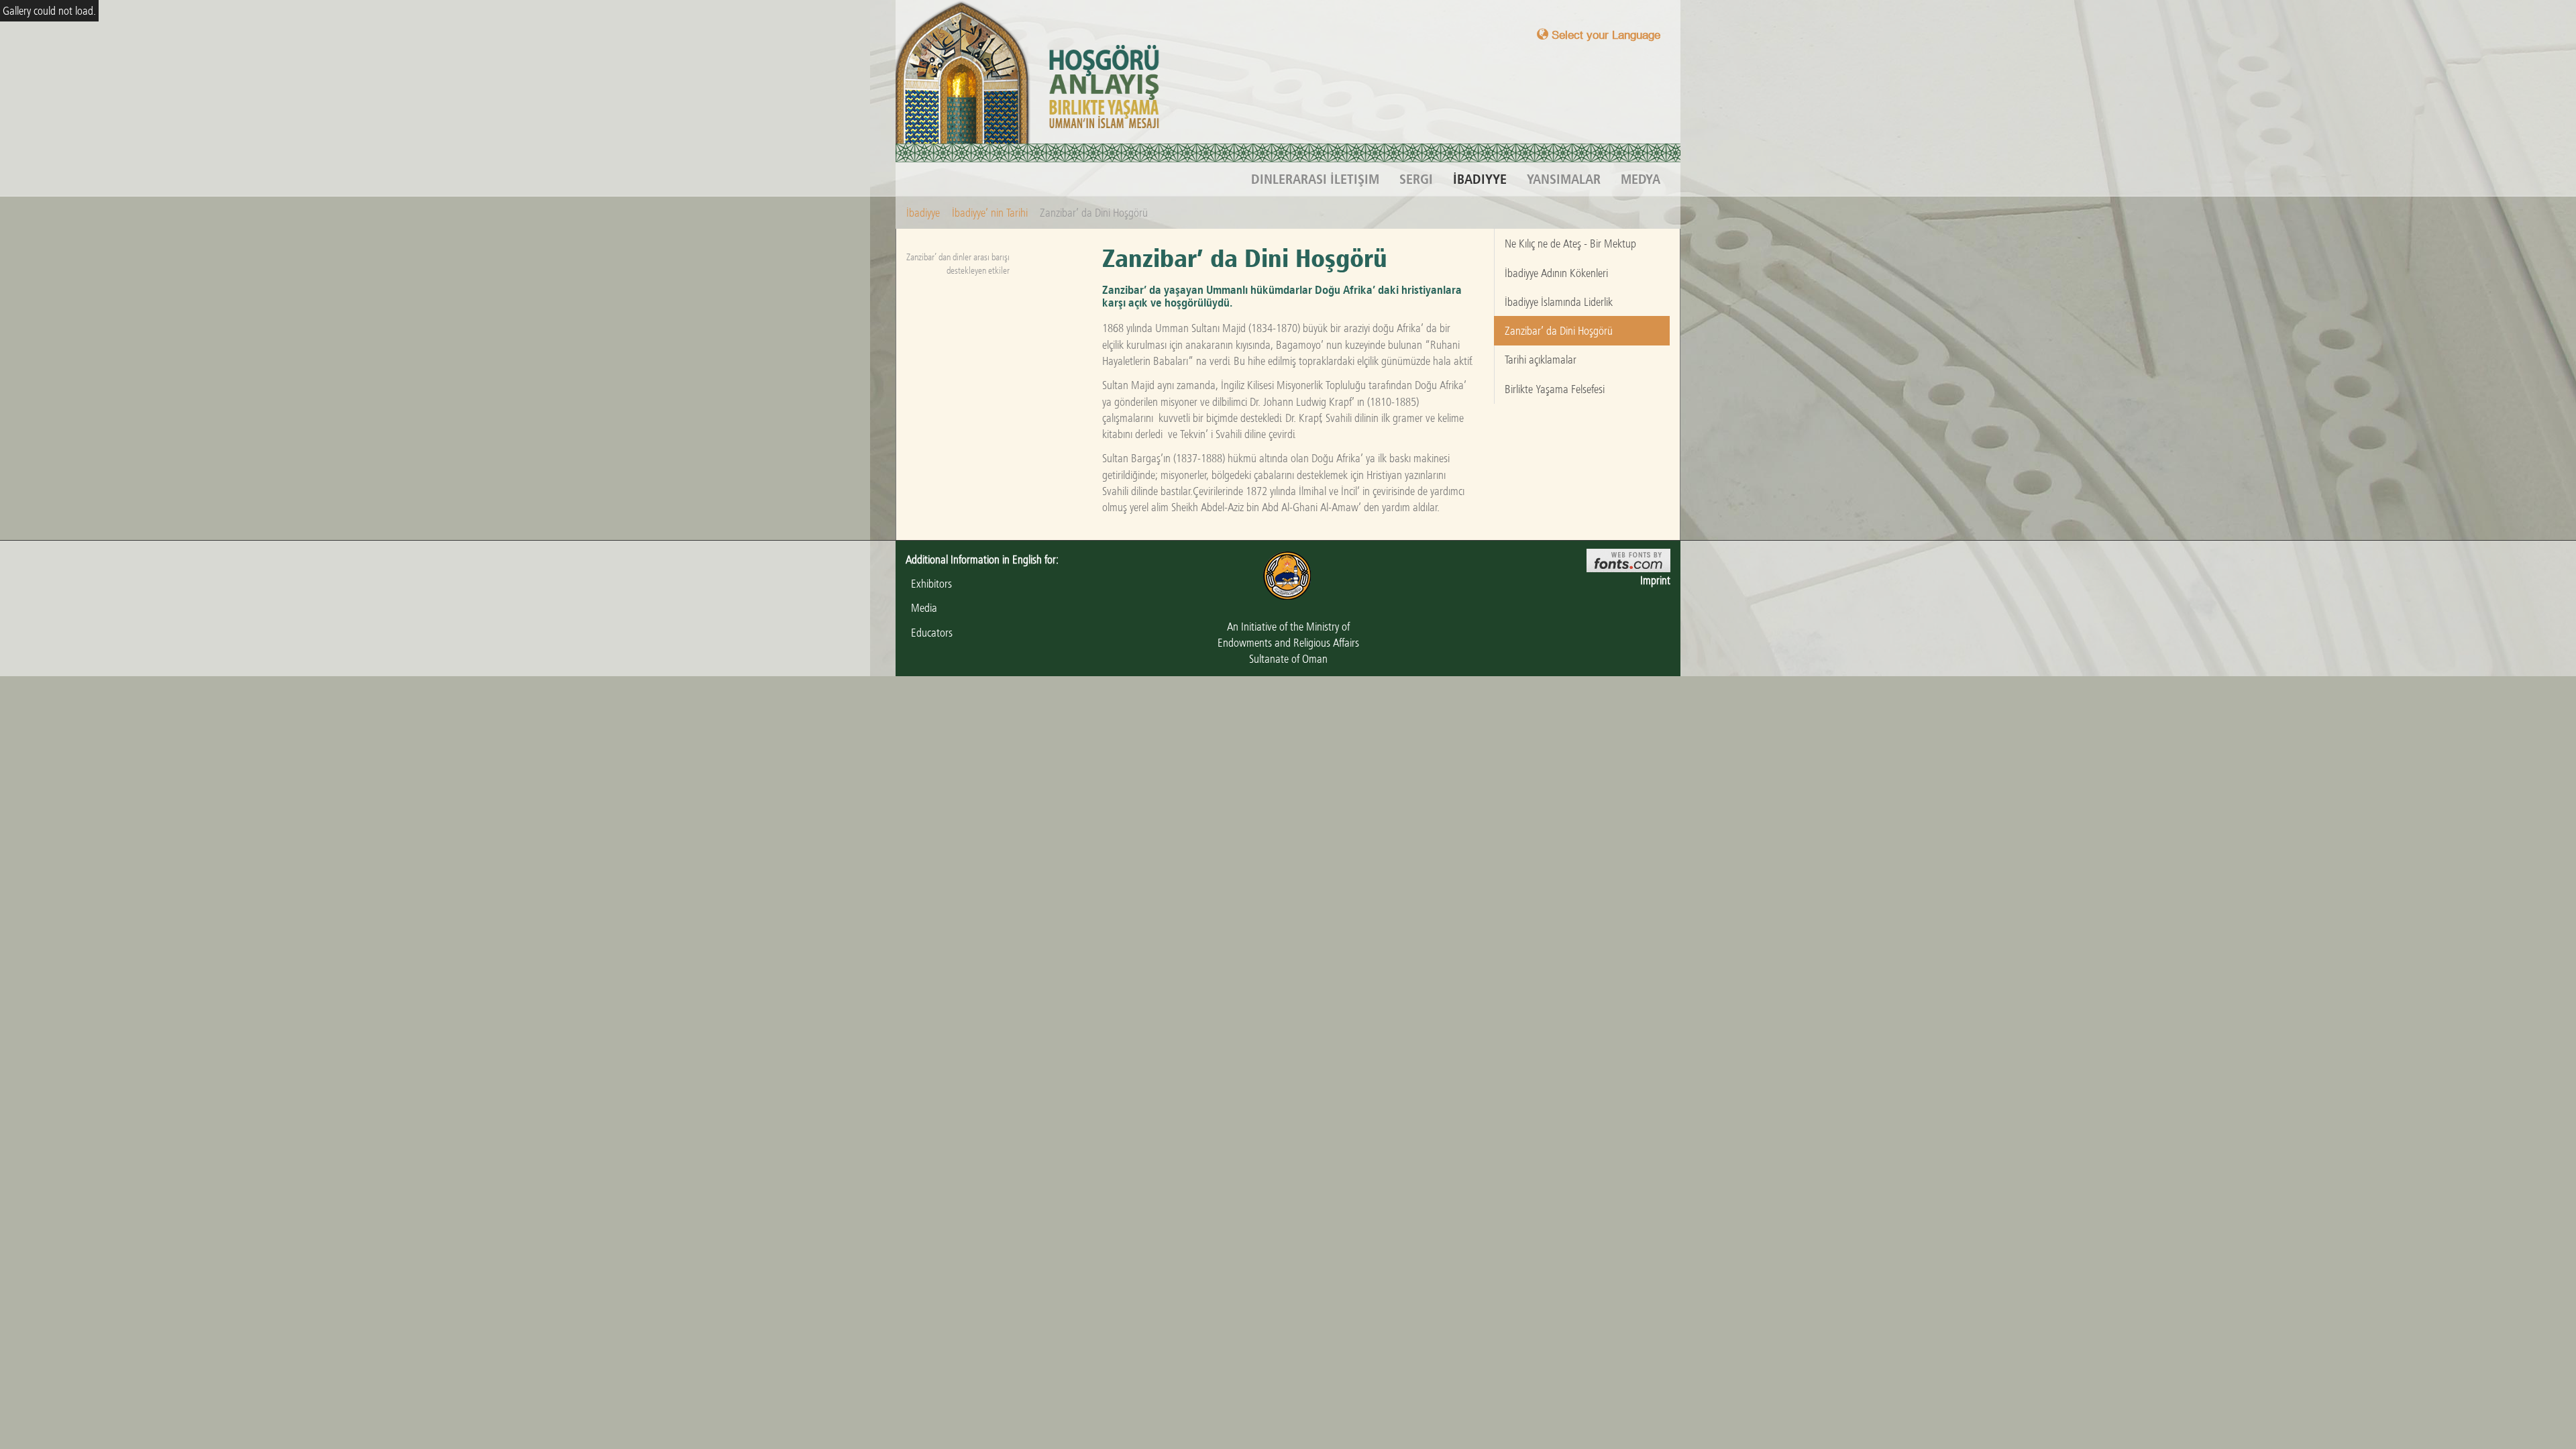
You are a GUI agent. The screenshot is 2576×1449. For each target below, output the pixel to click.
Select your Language (1604, 35)
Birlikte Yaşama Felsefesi (1555, 389)
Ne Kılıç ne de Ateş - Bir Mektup (1570, 244)
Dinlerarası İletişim (1315, 179)
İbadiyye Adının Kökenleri (1556, 273)
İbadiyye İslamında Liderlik (1559, 302)
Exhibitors (929, 584)
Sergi (1416, 179)
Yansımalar (1564, 179)
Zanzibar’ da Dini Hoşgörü (1559, 331)
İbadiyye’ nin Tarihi (990, 213)
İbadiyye (1480, 179)
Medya (1641, 179)
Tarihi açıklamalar (1541, 360)
